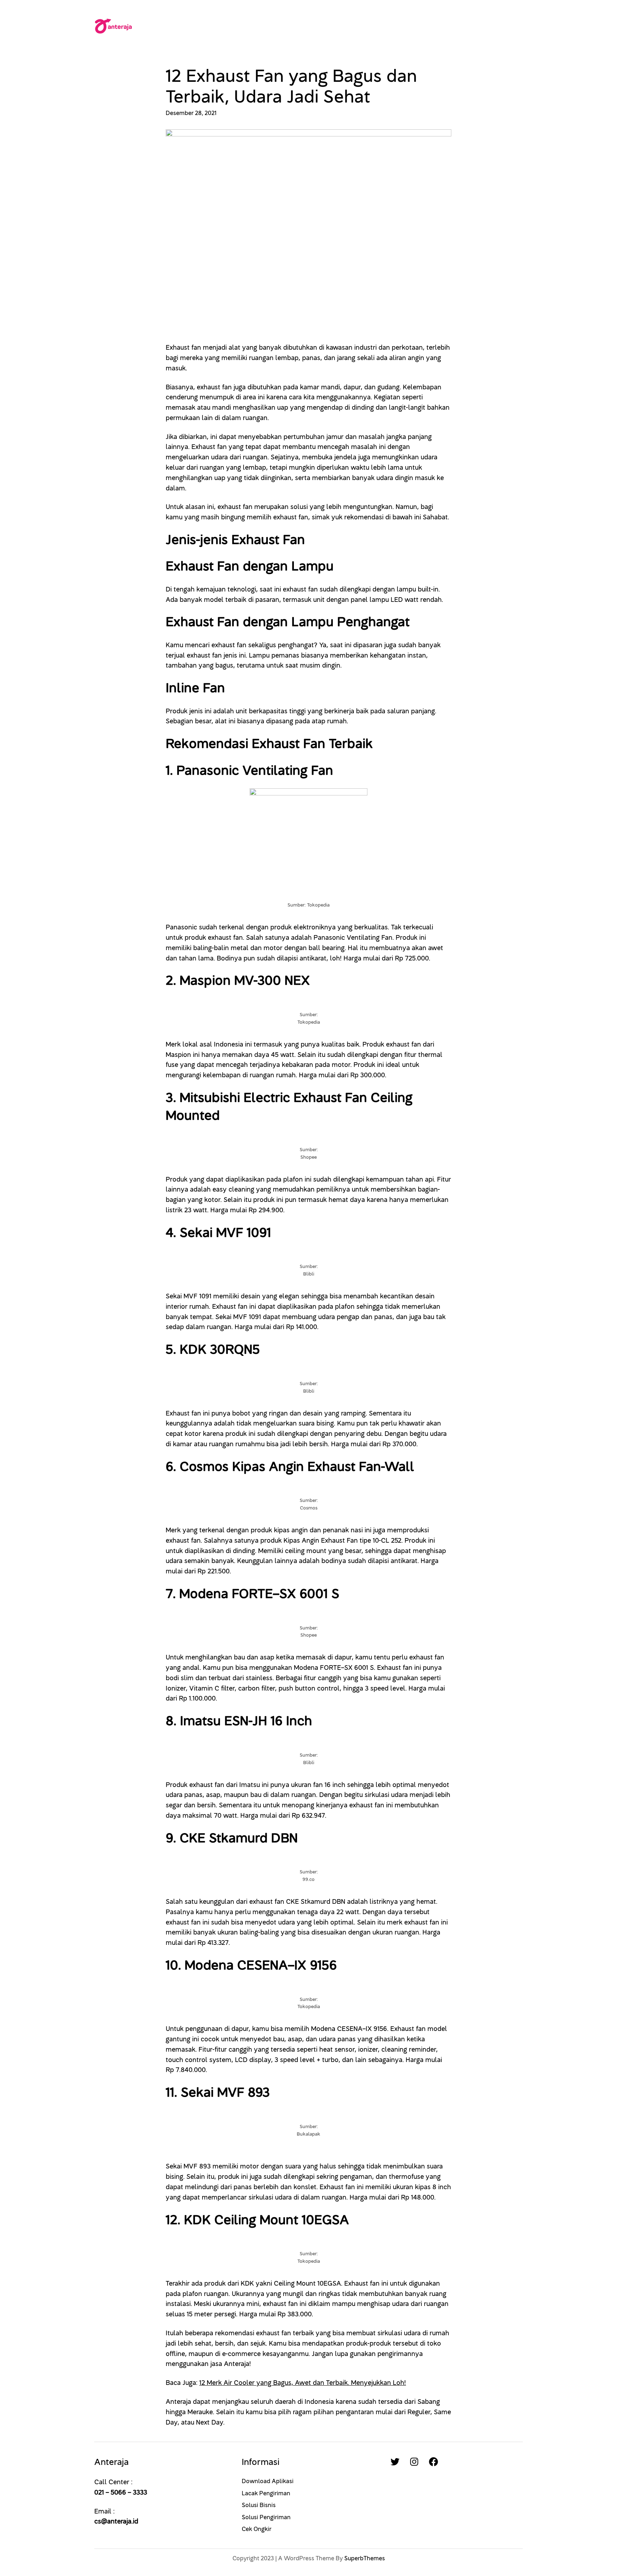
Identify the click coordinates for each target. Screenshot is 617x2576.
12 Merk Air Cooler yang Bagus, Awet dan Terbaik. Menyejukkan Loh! (303, 2383)
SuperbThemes (365, 2558)
